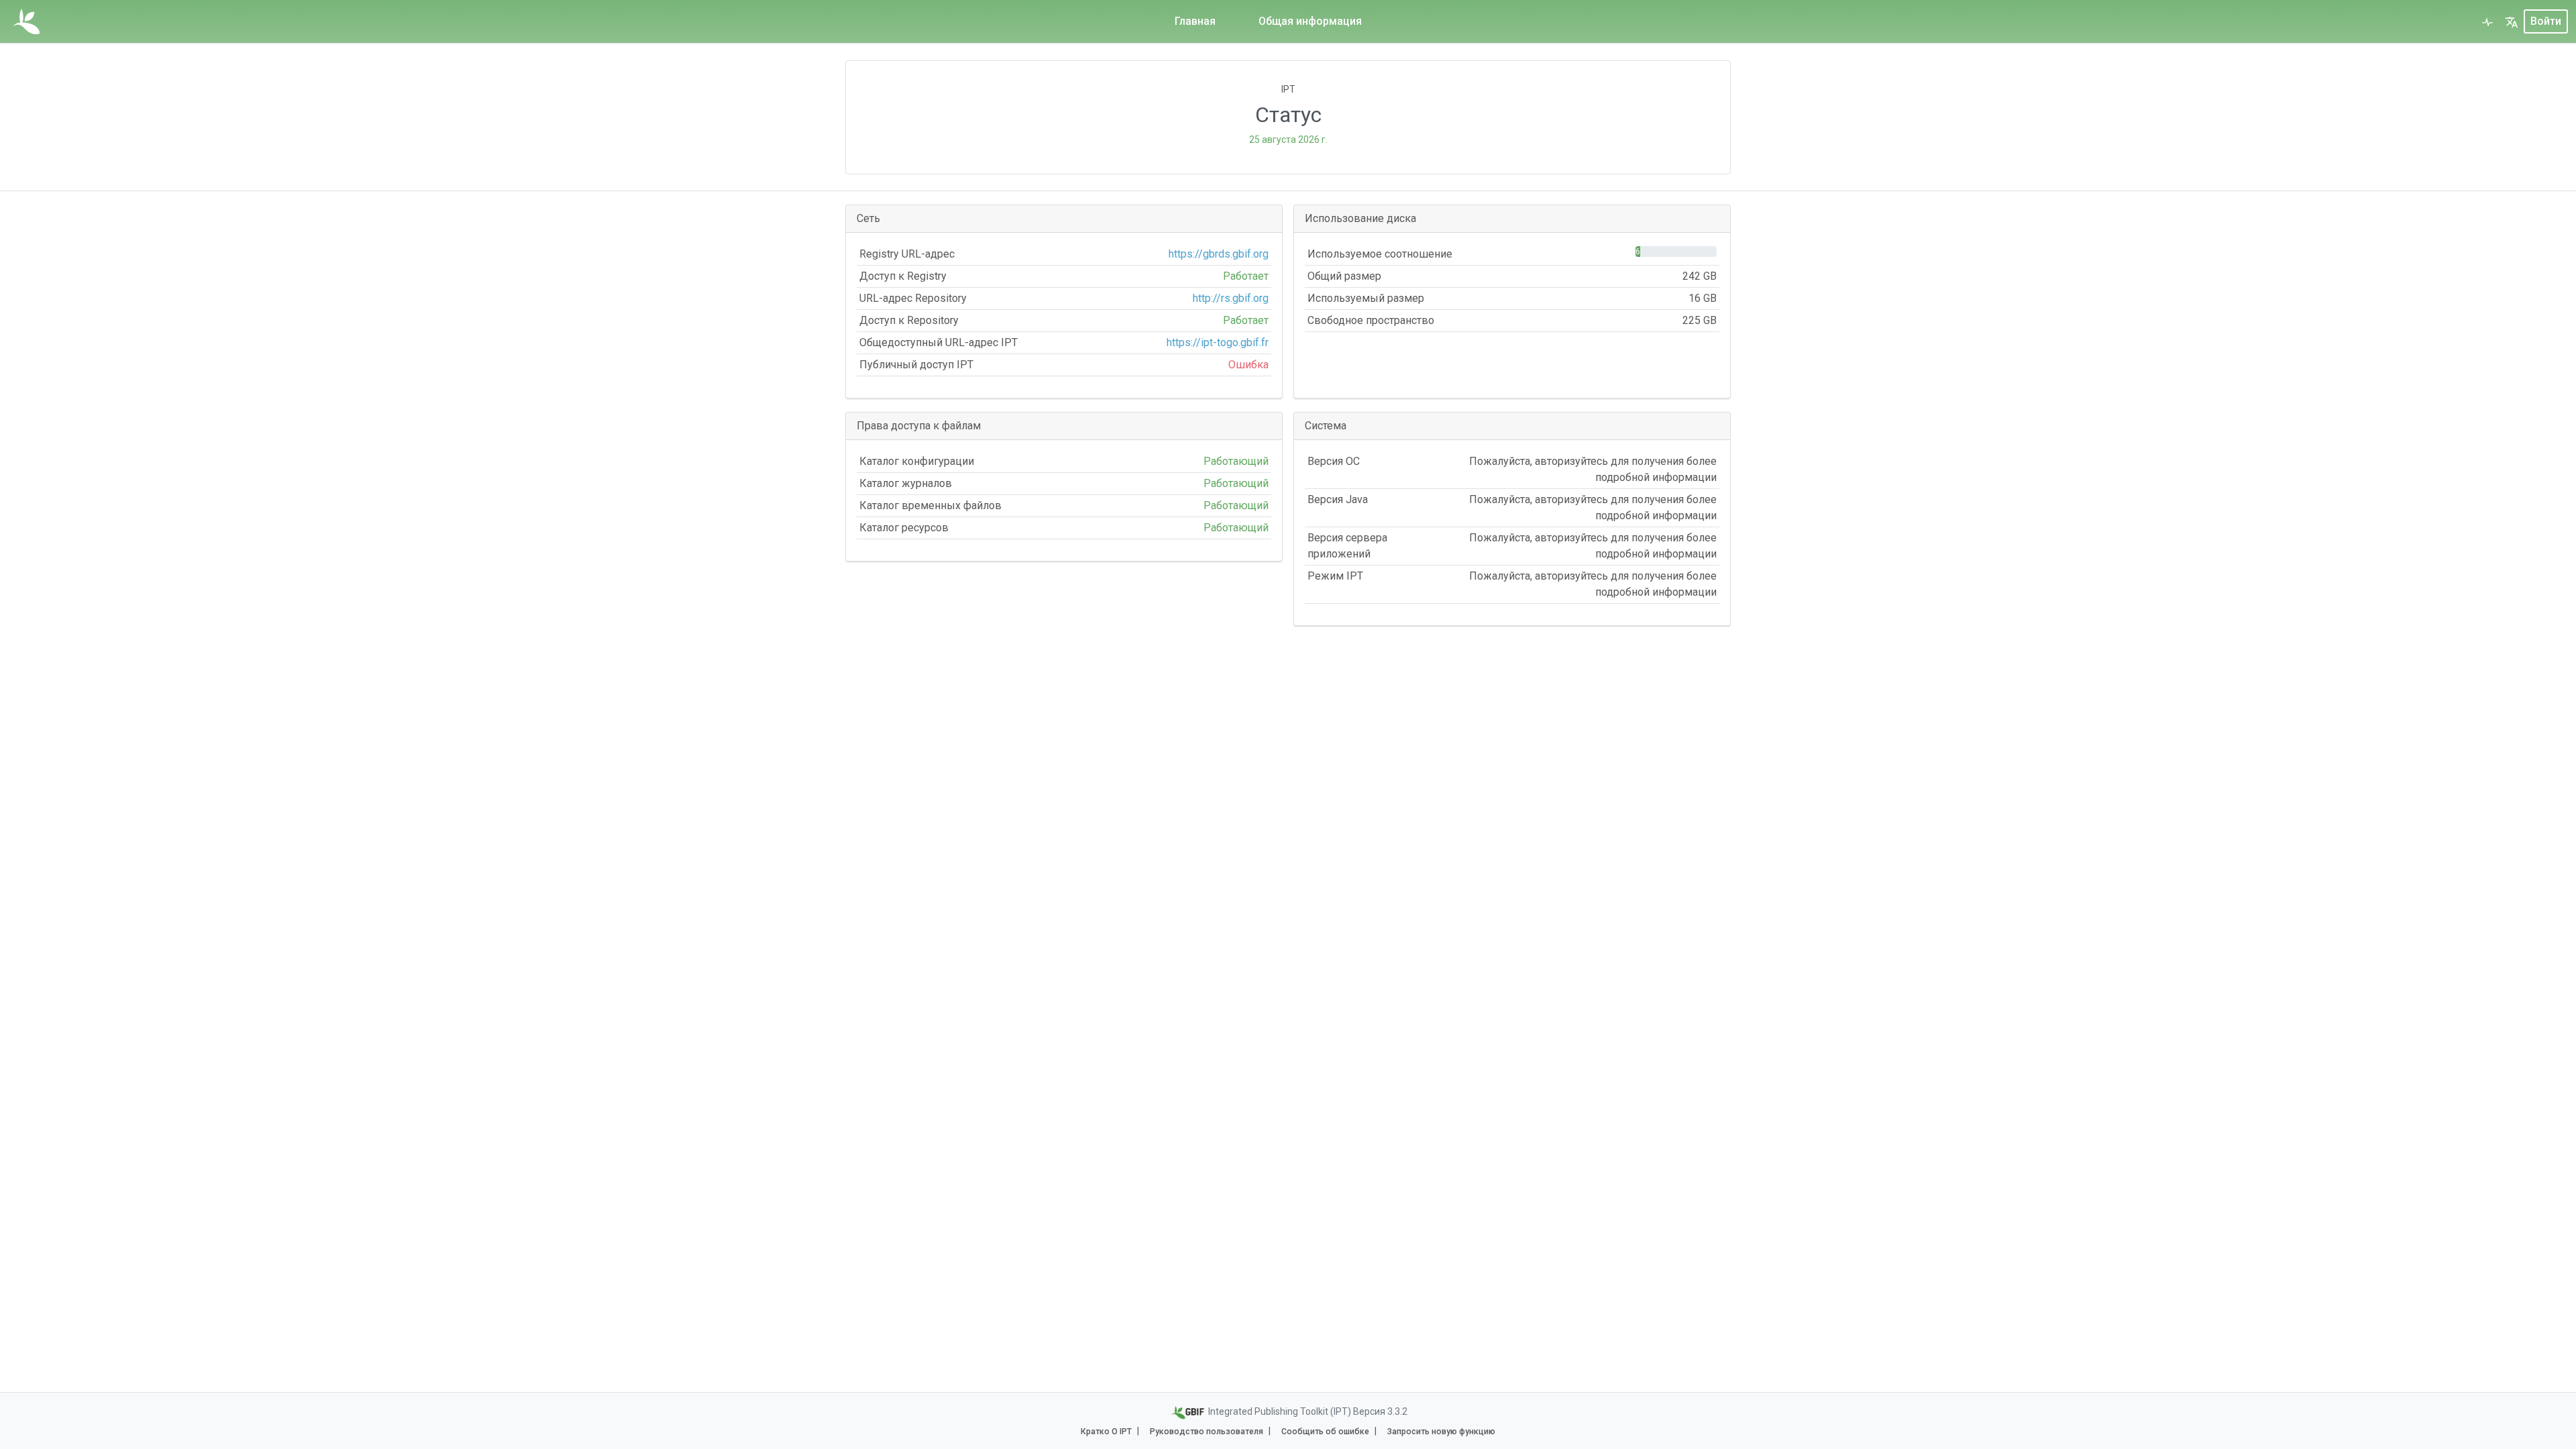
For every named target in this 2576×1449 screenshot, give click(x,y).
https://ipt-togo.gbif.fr (1218, 342)
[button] (2512, 21)
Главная (1195, 21)
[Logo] (26, 21)
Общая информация (1310, 21)
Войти (2546, 21)
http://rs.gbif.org (1231, 298)
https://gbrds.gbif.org (1219, 254)
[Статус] (2487, 21)
